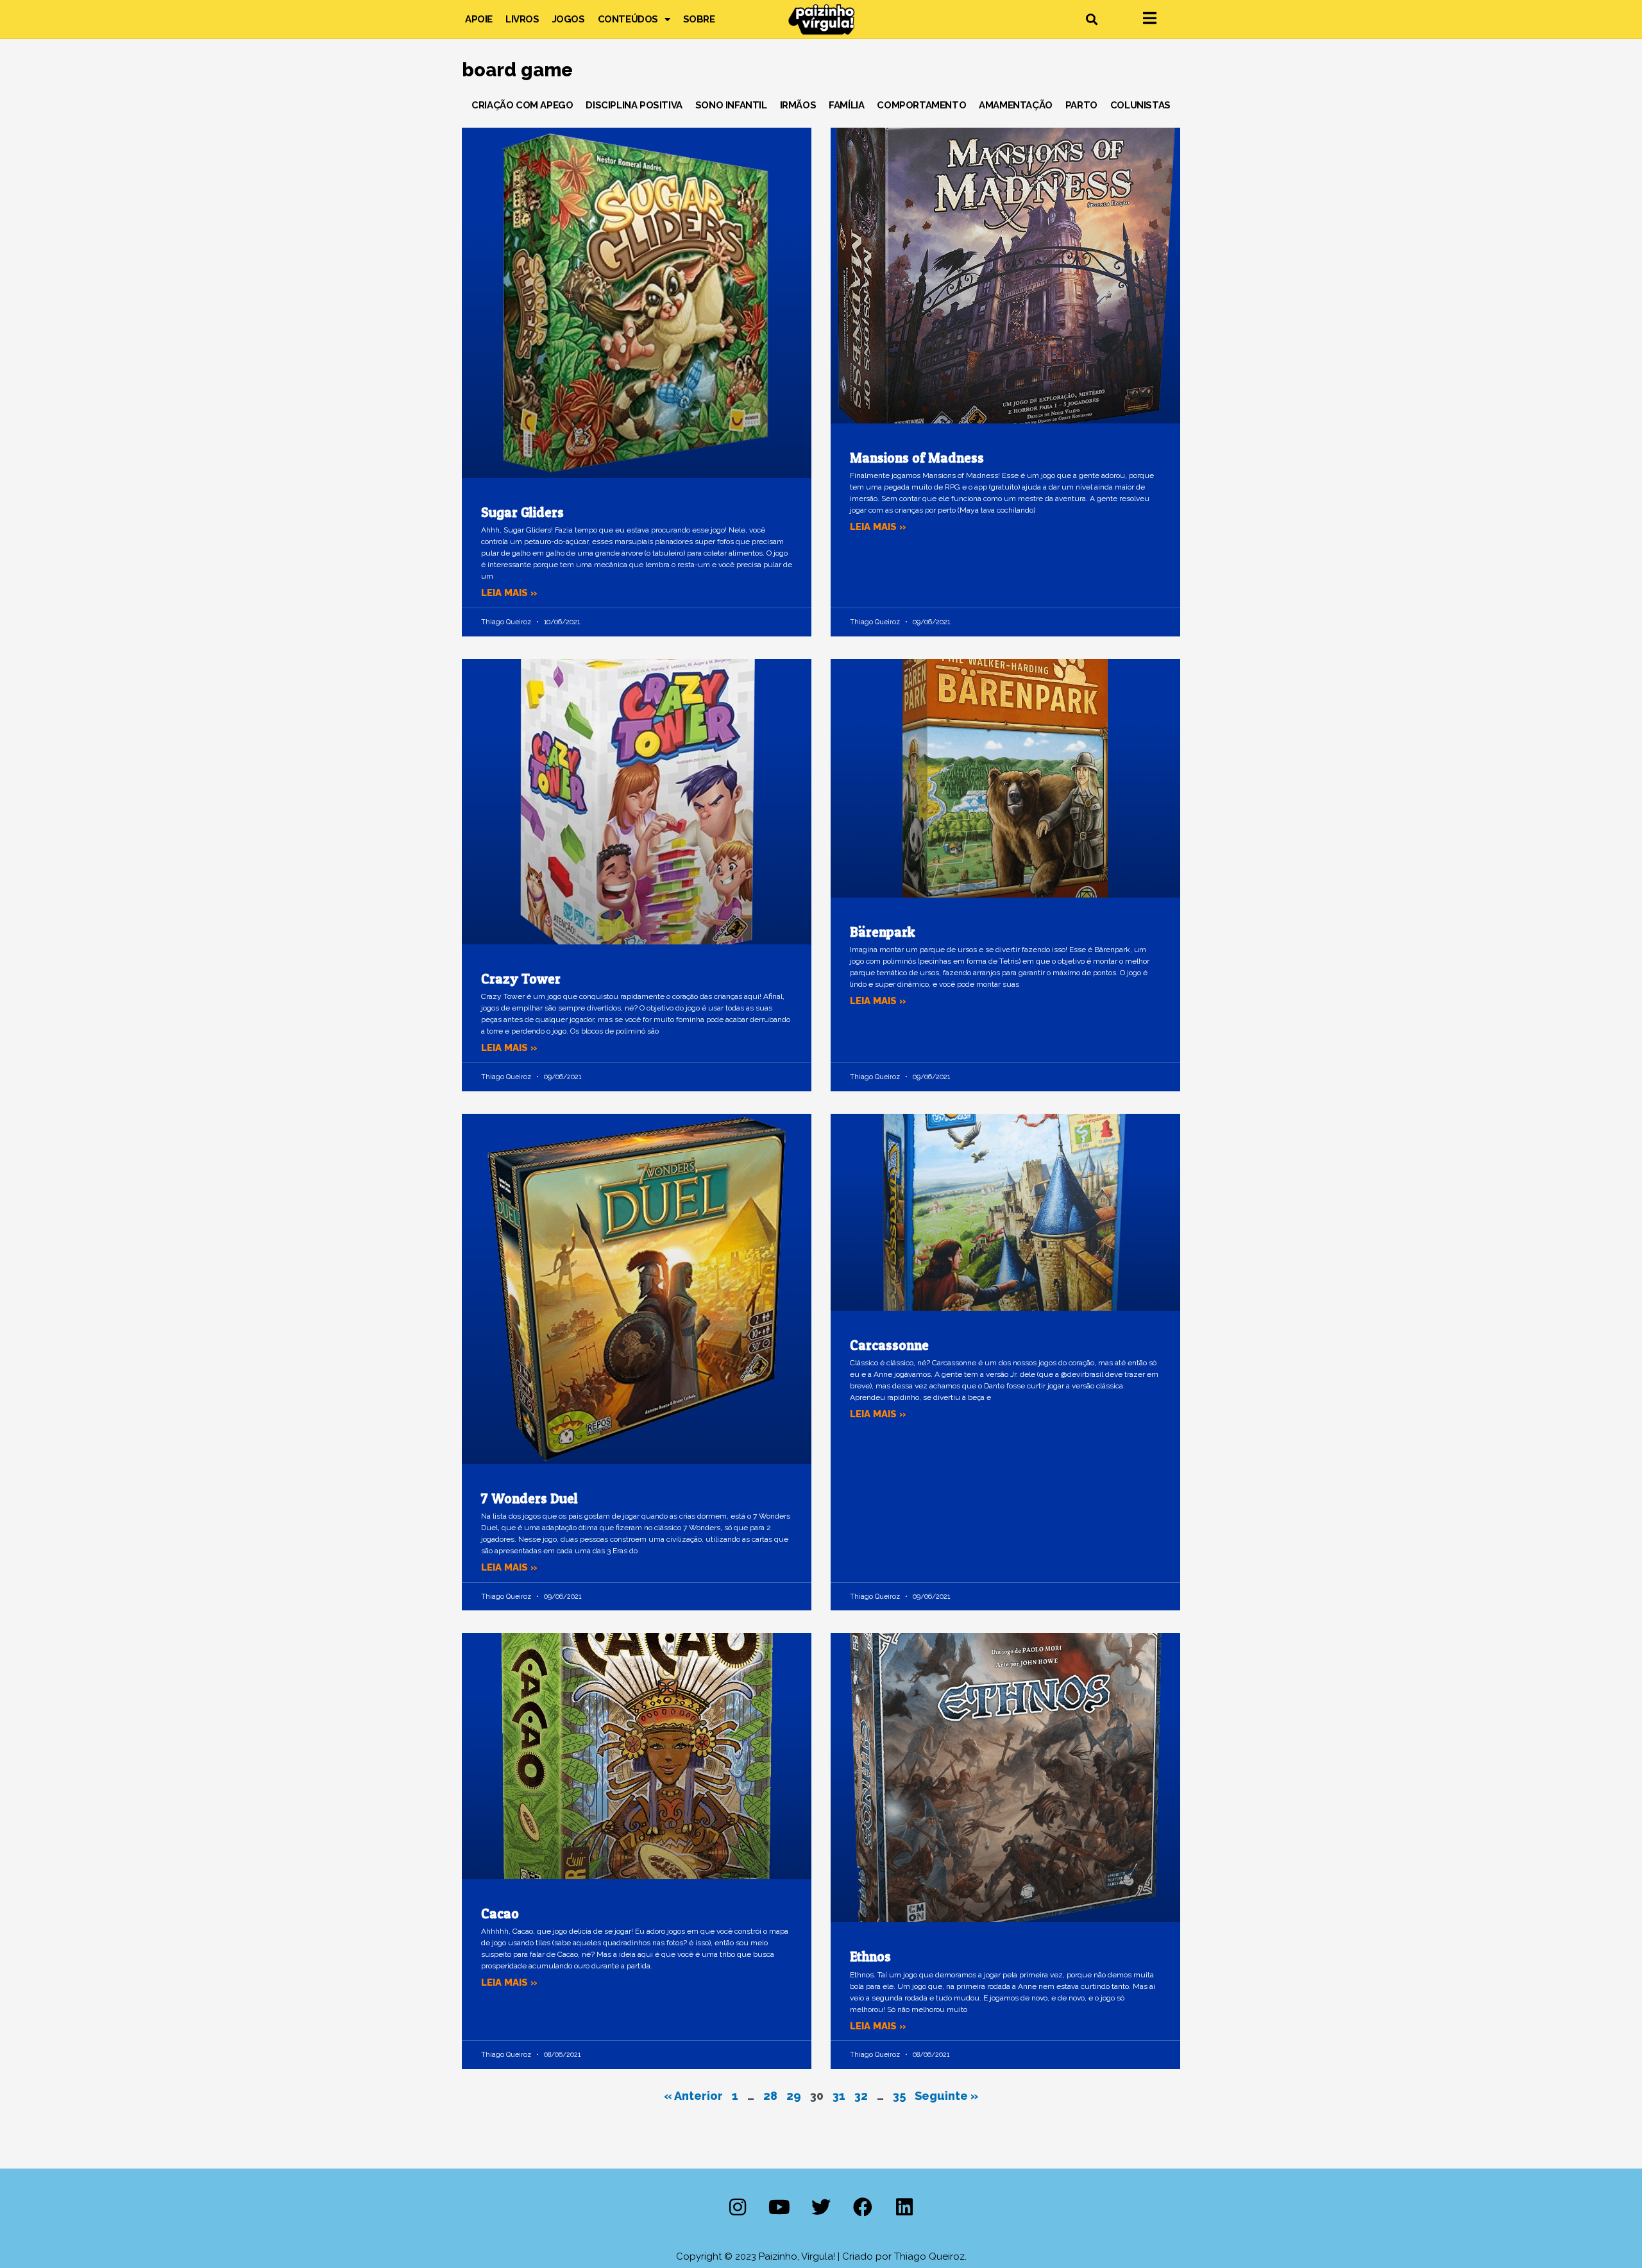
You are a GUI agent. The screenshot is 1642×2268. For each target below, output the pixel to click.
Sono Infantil (731, 105)
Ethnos (870, 1957)
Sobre (699, 19)
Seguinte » (946, 2096)
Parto (1081, 105)
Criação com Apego (522, 105)
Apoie (479, 19)
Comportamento (921, 105)
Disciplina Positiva (634, 105)
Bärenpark (883, 932)
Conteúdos (628, 19)
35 (899, 2096)
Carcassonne (889, 1345)
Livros (522, 19)
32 (861, 2096)
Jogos (569, 19)
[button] (1091, 20)
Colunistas (1140, 105)
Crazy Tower (521, 979)
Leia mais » (509, 593)
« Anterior (693, 2096)
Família (846, 105)
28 (770, 2096)
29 (794, 2096)
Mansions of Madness (917, 458)
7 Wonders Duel (529, 1498)
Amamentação (1016, 105)
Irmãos (798, 105)
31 (839, 2096)
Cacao (500, 1914)
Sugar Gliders (522, 512)
